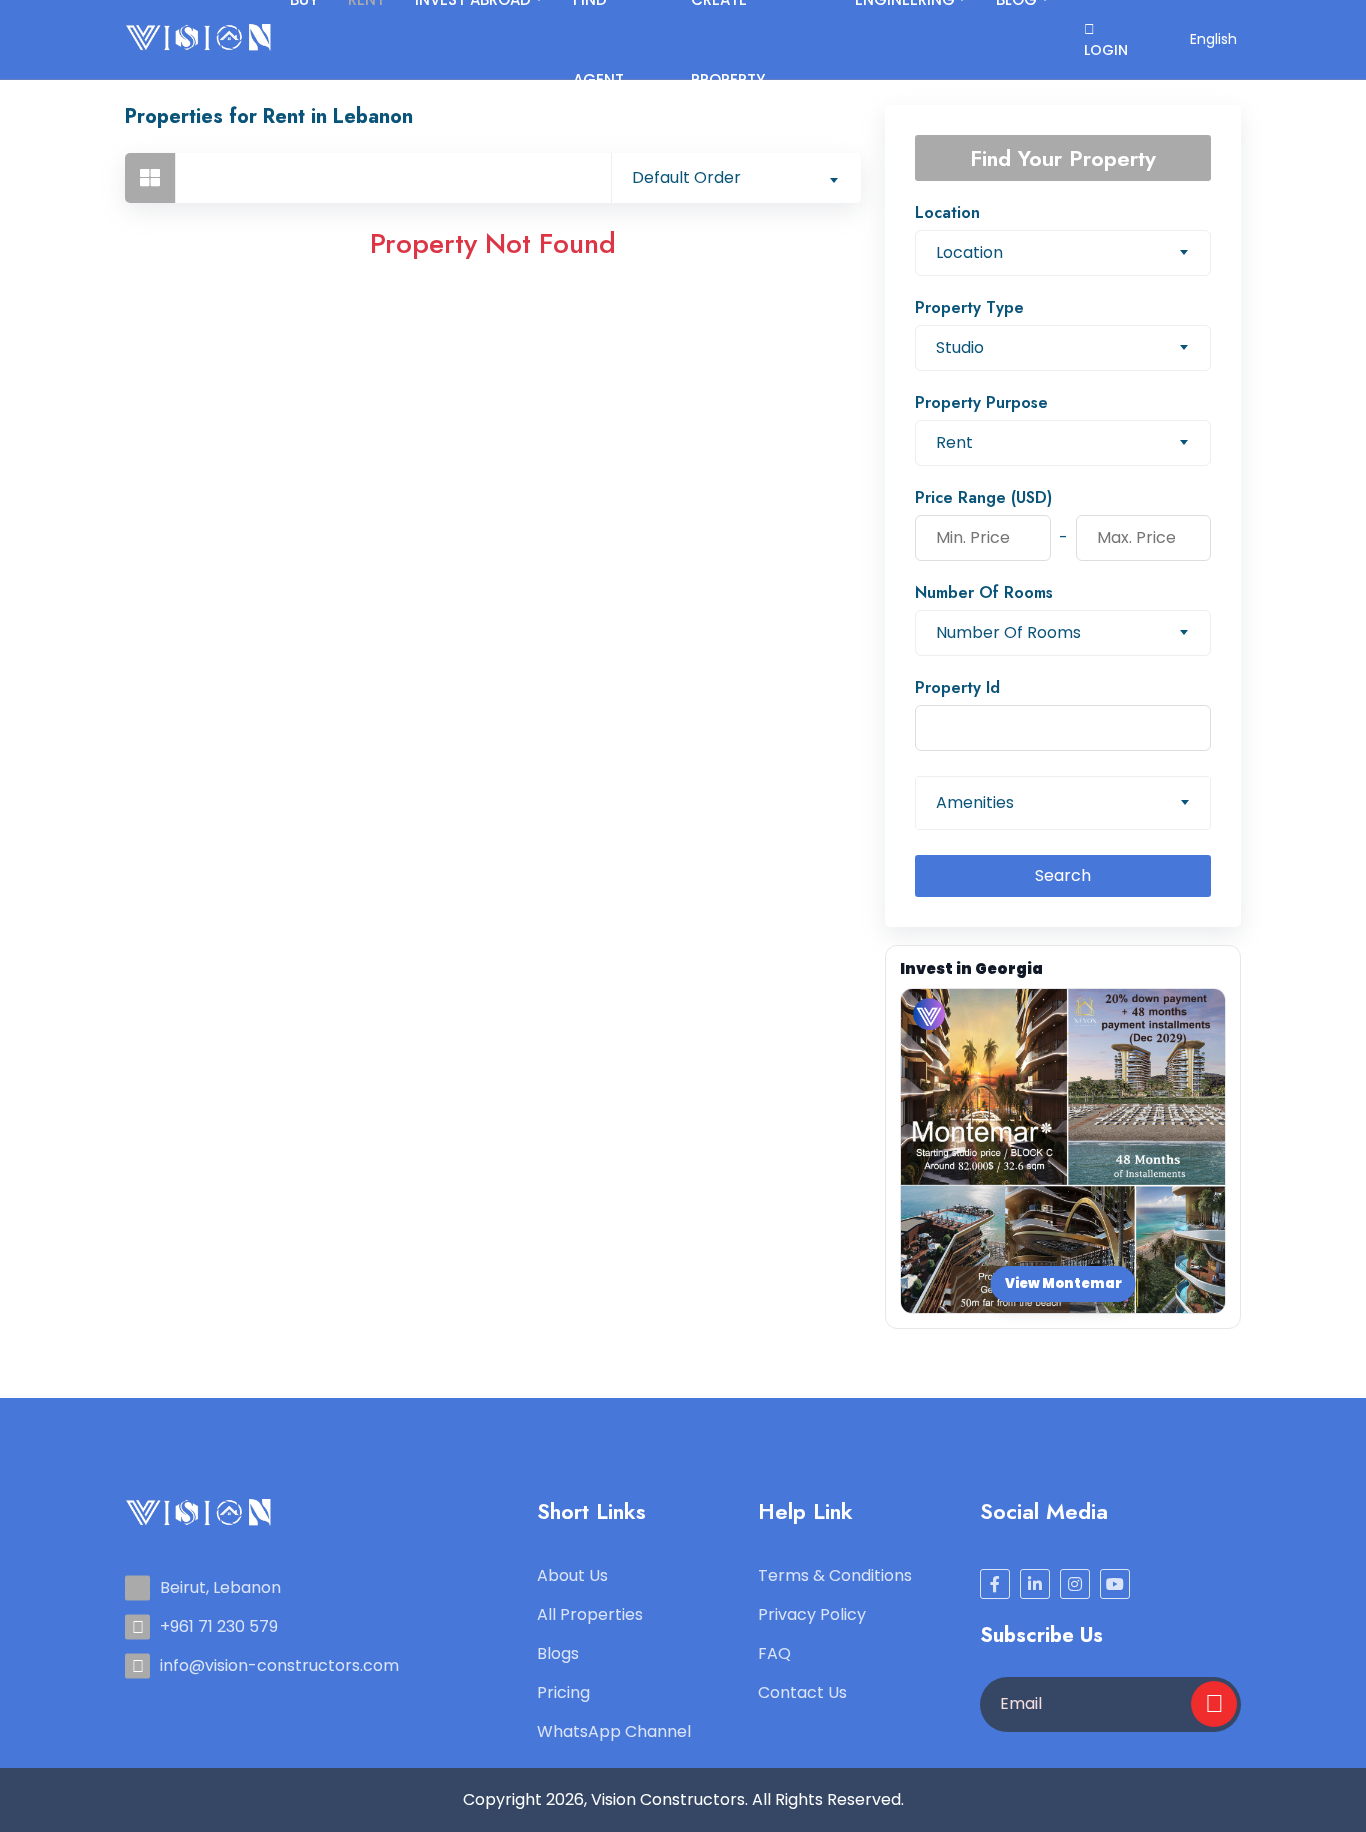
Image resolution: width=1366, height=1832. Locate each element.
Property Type (969, 307)
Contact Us (802, 1692)
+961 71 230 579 (219, 1626)
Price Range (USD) (983, 497)
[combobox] (736, 178)
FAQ (774, 1653)
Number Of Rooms (984, 592)
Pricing (563, 1692)
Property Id (957, 687)
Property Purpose (981, 402)
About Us (572, 1575)
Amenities (975, 802)
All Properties (590, 1614)
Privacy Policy (812, 1614)
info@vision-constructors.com (279, 1665)
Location (947, 212)
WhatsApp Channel (614, 1731)
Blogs (558, 1653)
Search (1063, 875)
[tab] (150, 178)
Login (1106, 50)
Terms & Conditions (835, 1575)
